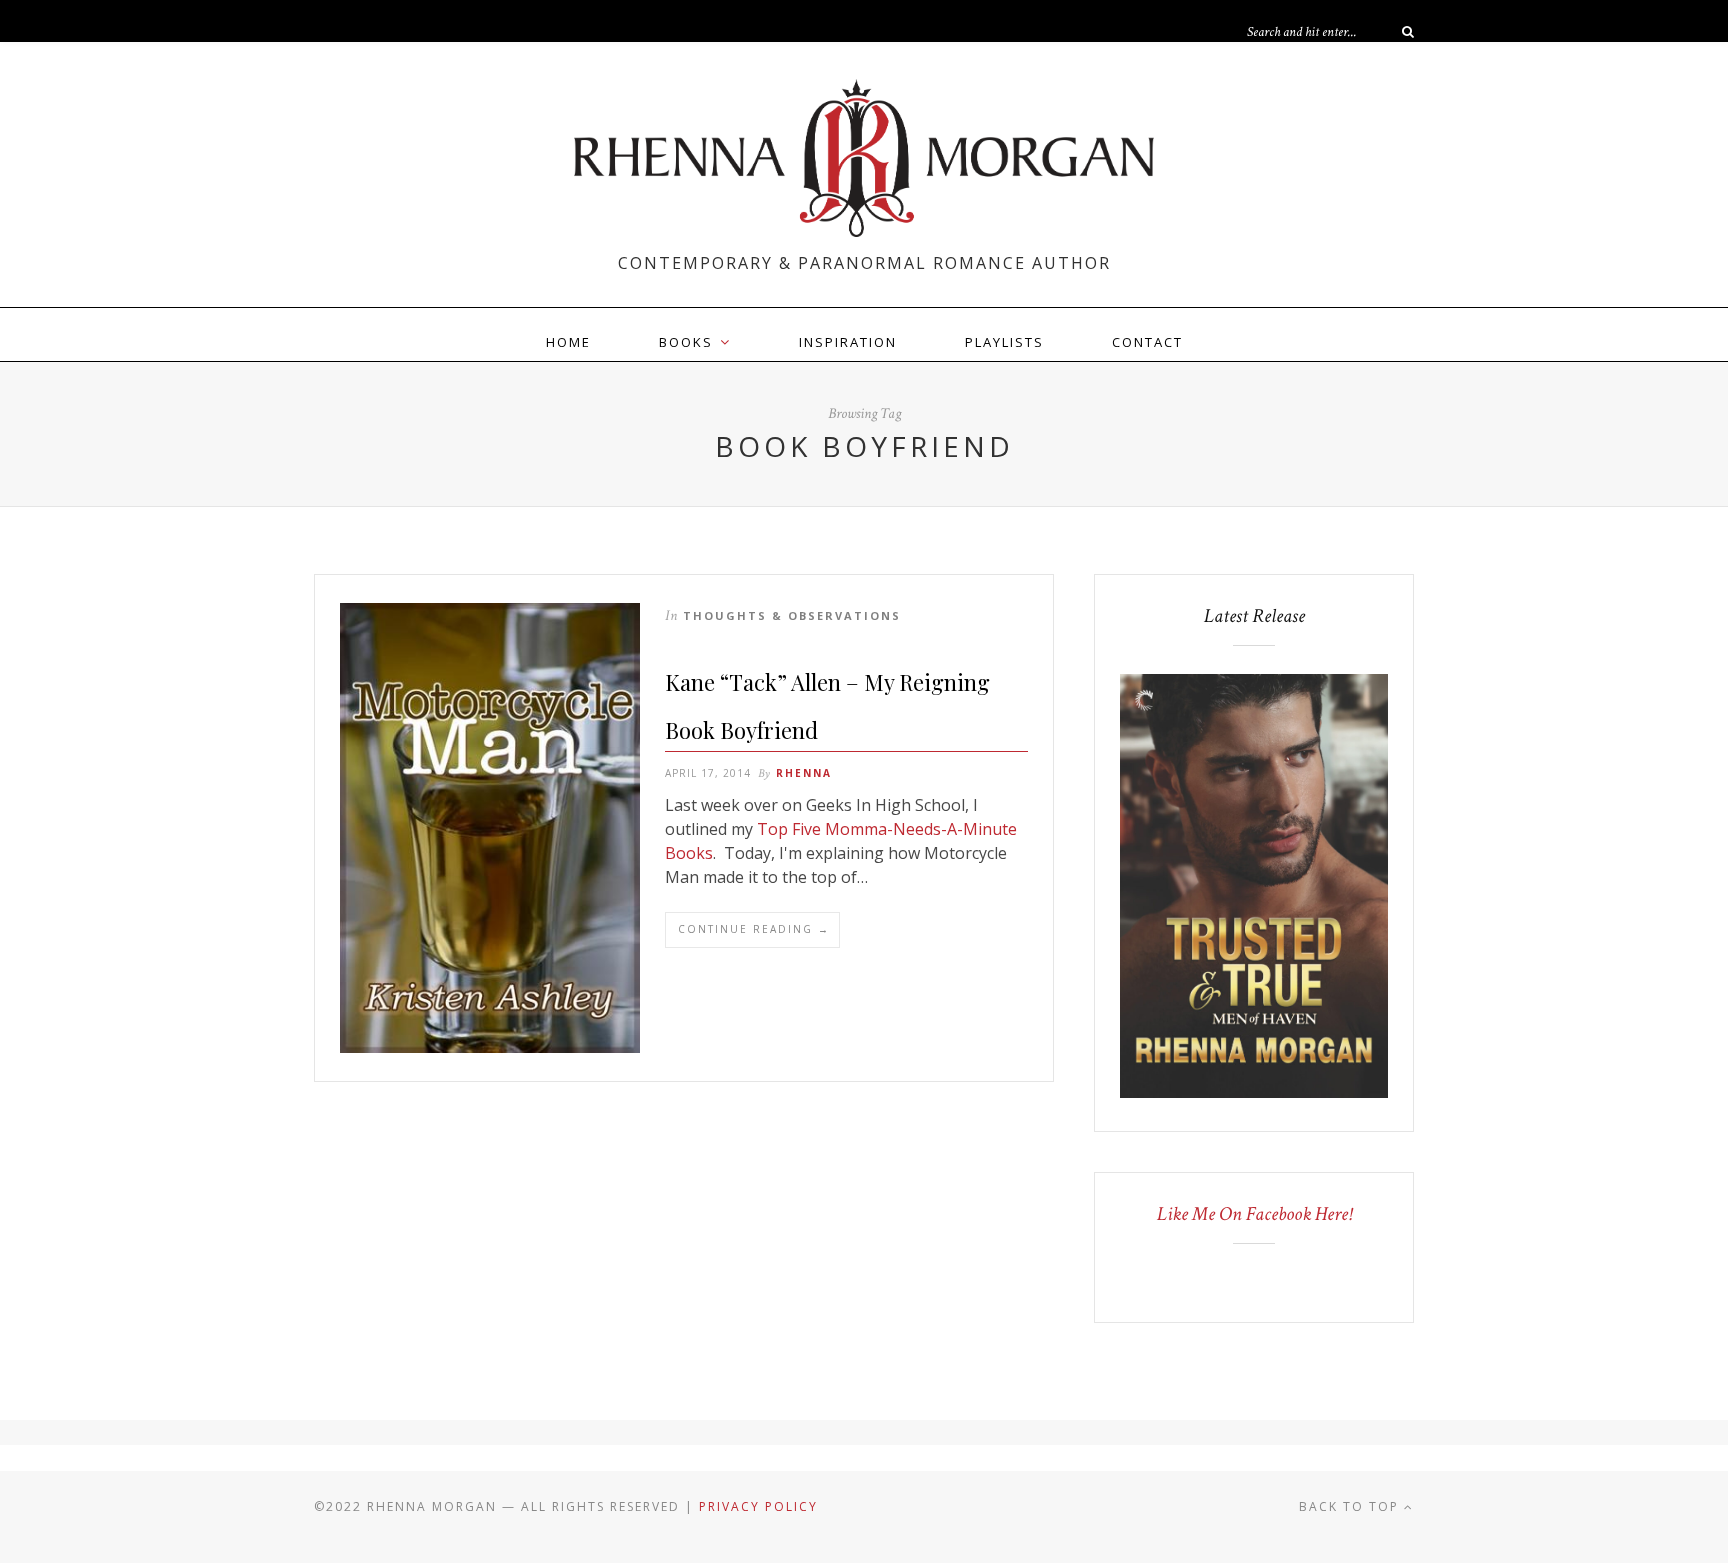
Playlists (1004, 342)
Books (686, 342)
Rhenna (804, 773)
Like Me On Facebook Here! (1254, 1214)
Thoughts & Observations (792, 615)
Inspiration (848, 342)
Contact (1147, 342)
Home (568, 342)
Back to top (1351, 1506)
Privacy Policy (758, 1506)
